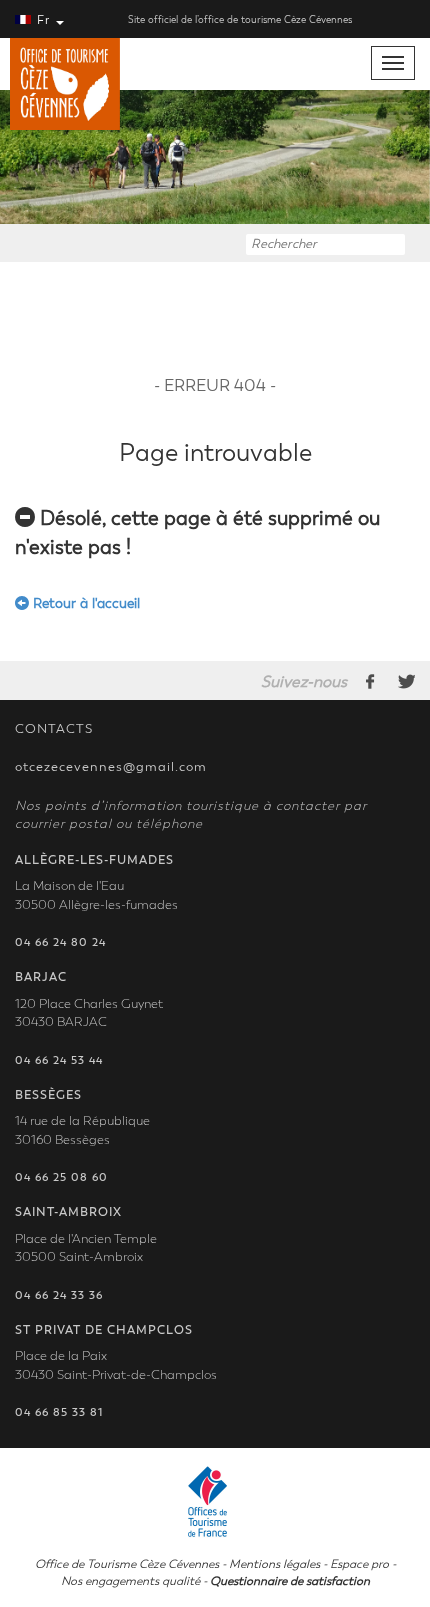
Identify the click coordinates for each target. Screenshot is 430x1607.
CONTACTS (54, 729)
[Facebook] (371, 681)
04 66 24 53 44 (59, 1060)
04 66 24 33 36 (59, 1295)
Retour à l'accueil (84, 603)
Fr (43, 20)
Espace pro (359, 1564)
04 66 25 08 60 (61, 1177)
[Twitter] (406, 681)
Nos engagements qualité (130, 1581)
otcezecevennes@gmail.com (111, 767)
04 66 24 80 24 (60, 942)
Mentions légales (274, 1564)
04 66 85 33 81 (59, 1412)
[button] (32, 157)
